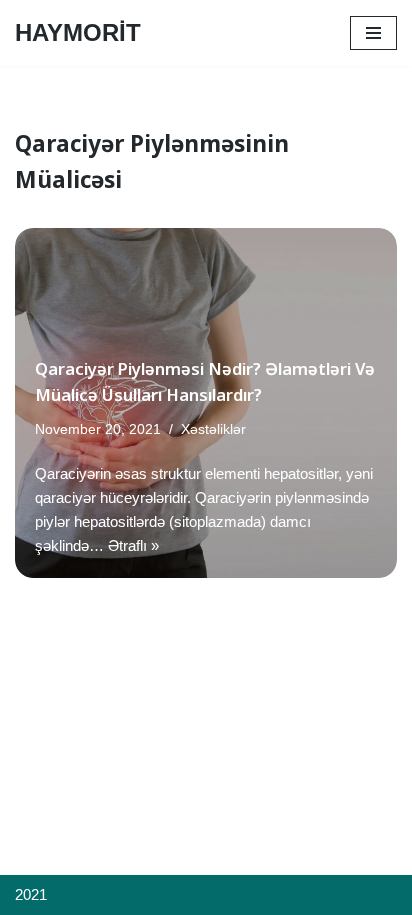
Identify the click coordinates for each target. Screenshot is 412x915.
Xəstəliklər (213, 429)
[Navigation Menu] (373, 33)
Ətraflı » (133, 545)
